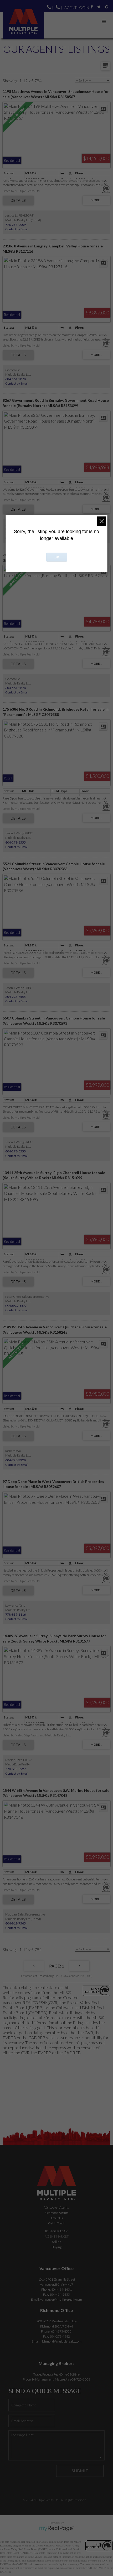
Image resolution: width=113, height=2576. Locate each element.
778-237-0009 (16, 225)
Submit (80, 2471)
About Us (57, 2218)
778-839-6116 (16, 1614)
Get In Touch (57, 2223)
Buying (57, 2247)
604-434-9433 (60, 2294)
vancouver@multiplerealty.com (61, 2299)
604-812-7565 (16, 1923)
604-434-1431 (61, 2289)
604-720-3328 (16, 1460)
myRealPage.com (57, 2529)
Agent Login (77, 8)
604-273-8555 (16, 842)
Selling (56, 2242)
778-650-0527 (16, 1769)
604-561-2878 (16, 379)
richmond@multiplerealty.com (61, 2341)
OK (56, 557)
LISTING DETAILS (18, 200)
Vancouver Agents (57, 2207)
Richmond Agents (56, 2213)
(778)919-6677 (16, 1306)
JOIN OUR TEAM (56, 2231)
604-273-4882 (60, 2336)
